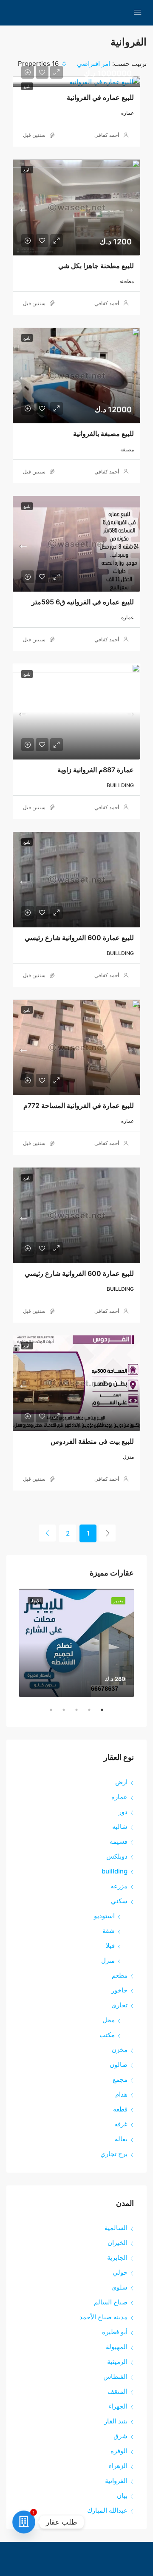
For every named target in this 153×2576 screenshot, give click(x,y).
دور (123, 1812)
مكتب (107, 2035)
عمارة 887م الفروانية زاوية (96, 770)
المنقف (118, 2391)
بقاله (121, 2139)
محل (109, 2020)
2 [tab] (85, 1713)
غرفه (121, 2124)
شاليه (120, 1826)
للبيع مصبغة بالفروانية (103, 434)
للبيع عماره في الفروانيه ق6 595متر (83, 602)
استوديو (104, 1916)
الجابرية (117, 2257)
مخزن (120, 2050)
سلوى (119, 2287)
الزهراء (118, 2466)
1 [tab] (98, 1713)
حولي (120, 2272)
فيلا (110, 1945)
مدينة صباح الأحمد (103, 2317)
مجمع (120, 2079)
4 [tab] (59, 1713)
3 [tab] (72, 1713)
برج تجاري (114, 2154)
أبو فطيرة (115, 2332)
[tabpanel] (76, 1643)
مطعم (120, 1975)
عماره (119, 1797)
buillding (115, 1871)
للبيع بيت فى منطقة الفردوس (92, 1441)
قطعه (120, 2109)
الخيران (118, 2243)
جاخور (119, 1990)
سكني (119, 1901)
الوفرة (119, 2451)
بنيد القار (116, 2421)
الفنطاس (115, 2376)
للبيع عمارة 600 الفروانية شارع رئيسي (79, 938)
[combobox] (85, 64)
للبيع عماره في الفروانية (100, 97)
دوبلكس (117, 1856)
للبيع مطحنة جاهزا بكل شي (96, 266)
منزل (108, 1960)
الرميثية (117, 2362)
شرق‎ (120, 2436)
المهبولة (117, 2347)
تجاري (119, 2005)
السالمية (116, 2228)
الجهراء (118, 2406)
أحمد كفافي (107, 135)
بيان (122, 2495)
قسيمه (119, 1841)
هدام (121, 2094)
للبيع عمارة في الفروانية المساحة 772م (79, 1105)
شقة (109, 1931)
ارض (121, 1782)
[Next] (47, 1533)
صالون (119, 2064)
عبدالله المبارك (107, 2510)
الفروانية (116, 2481)
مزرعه (119, 1886)
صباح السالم (111, 2302)
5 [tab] (47, 1713)
